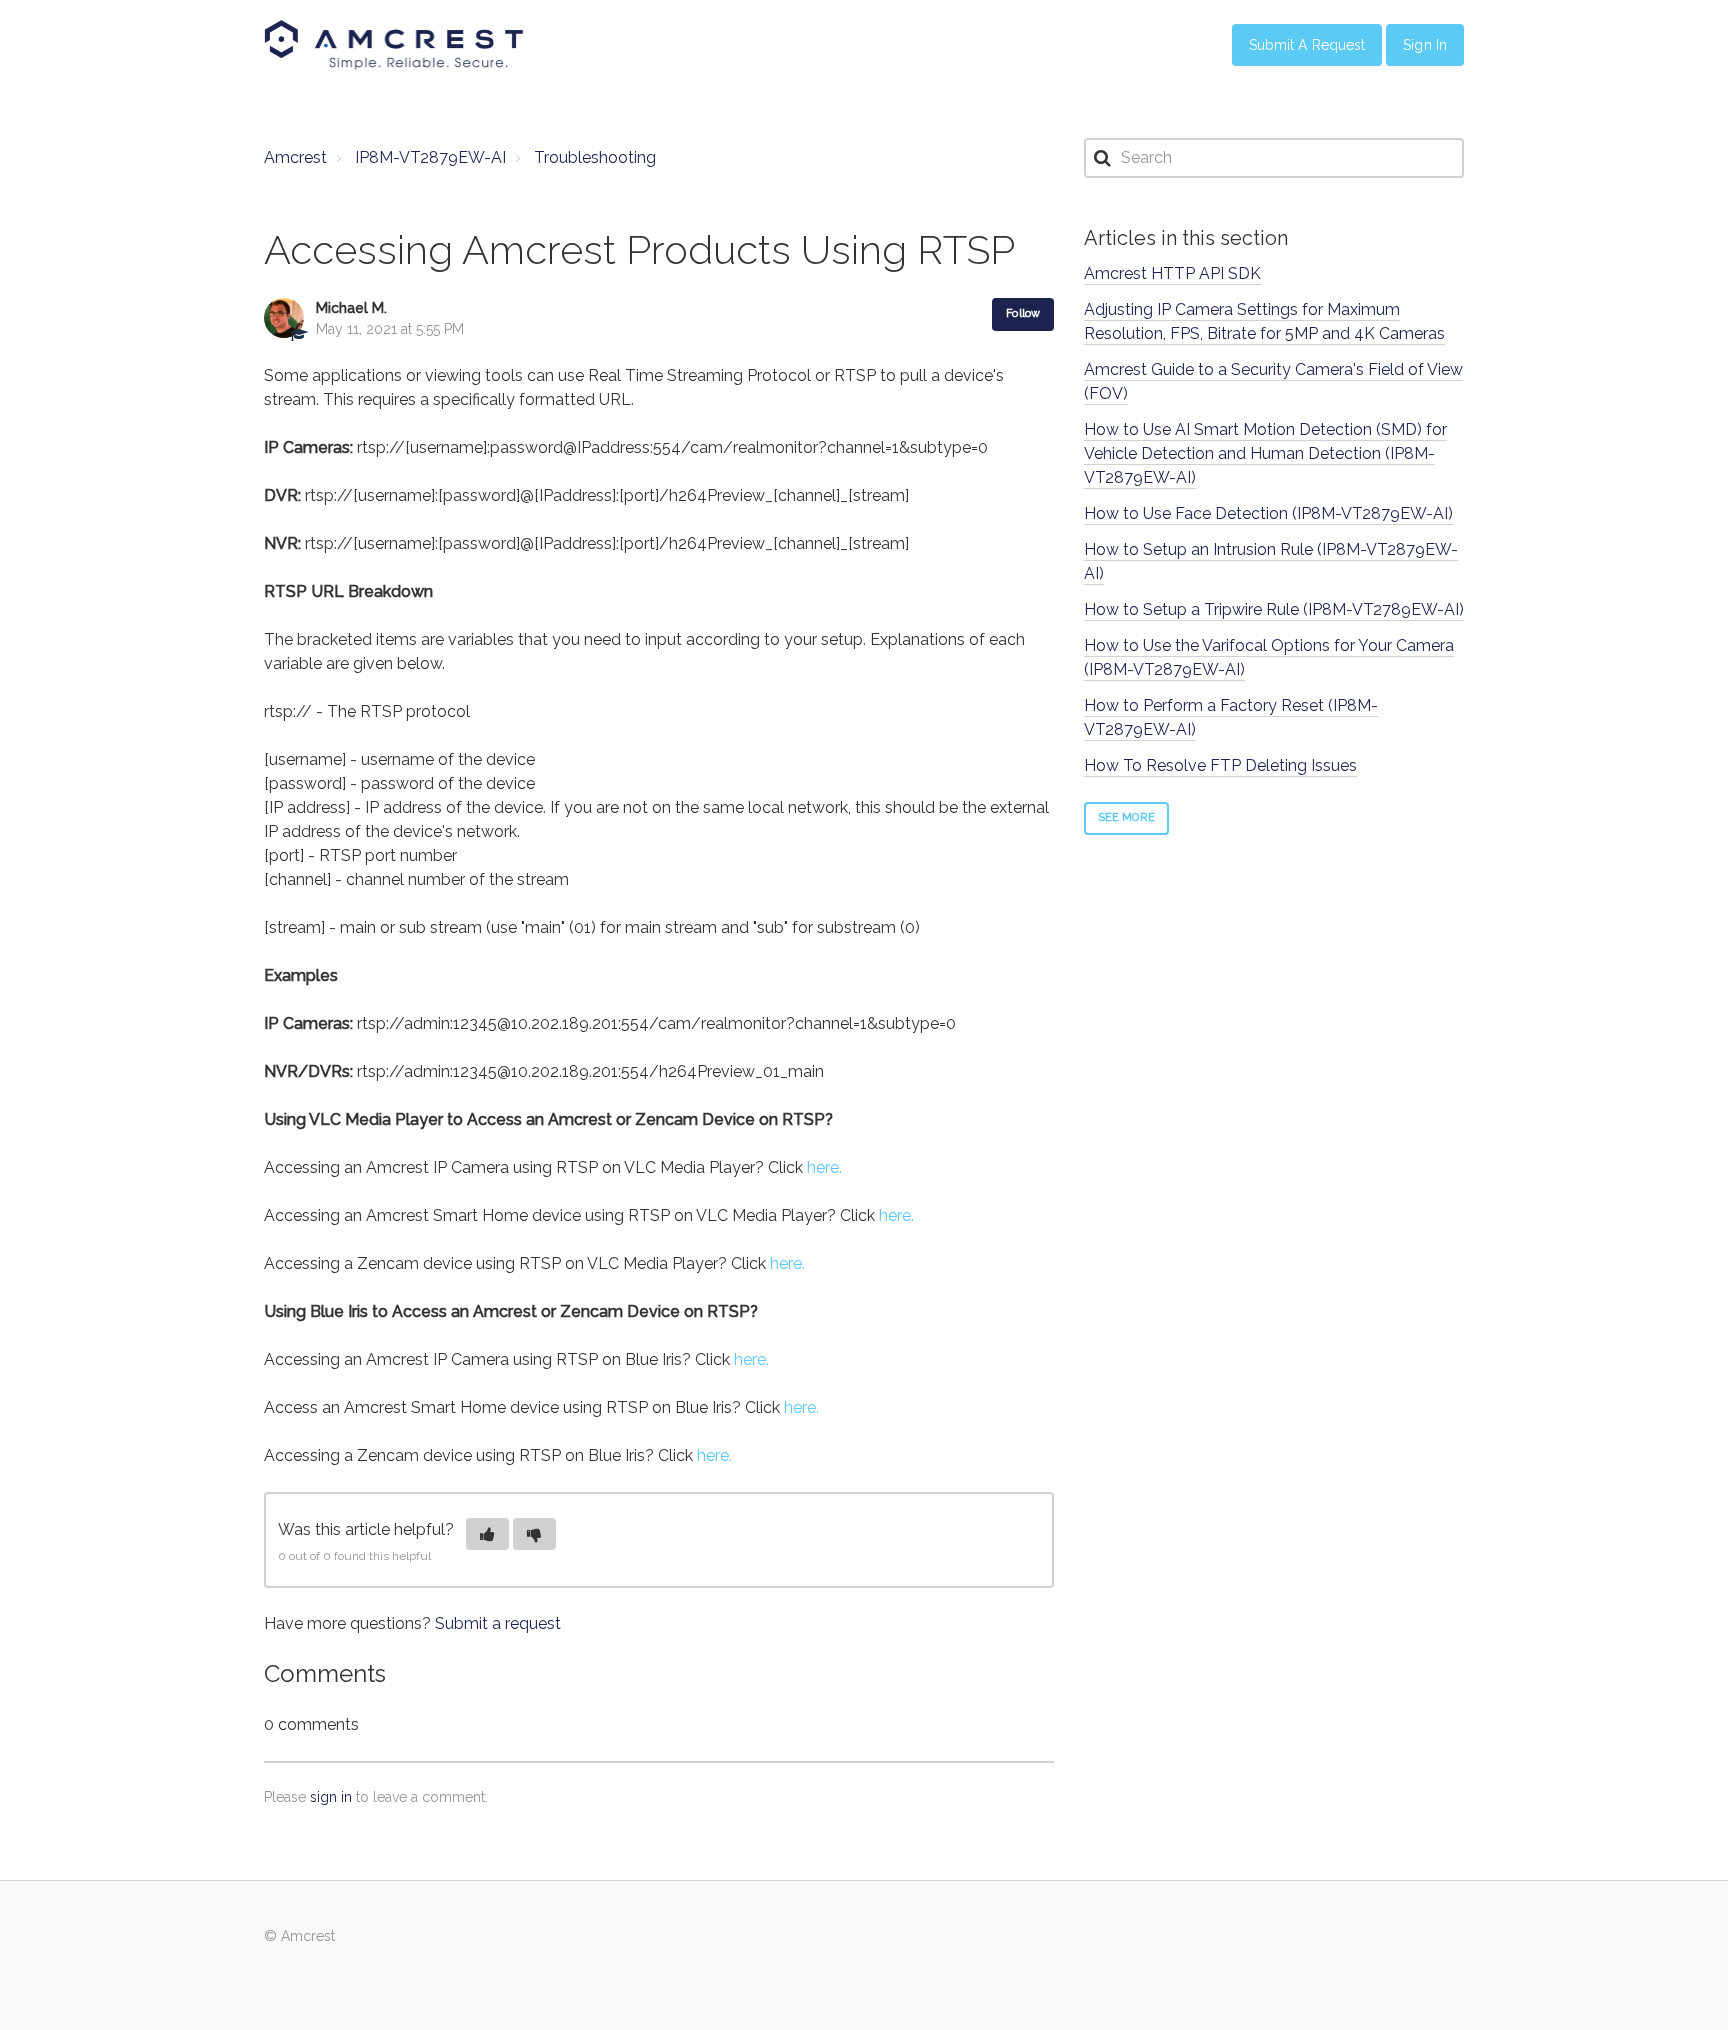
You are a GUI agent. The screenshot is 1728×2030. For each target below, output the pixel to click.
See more (1126, 817)
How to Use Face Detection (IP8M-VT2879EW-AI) (1268, 513)
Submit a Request (1307, 45)
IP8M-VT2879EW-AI (430, 157)
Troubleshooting (595, 157)
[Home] (394, 45)
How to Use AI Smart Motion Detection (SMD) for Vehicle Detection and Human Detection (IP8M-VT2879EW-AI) (1265, 453)
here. (824, 1167)
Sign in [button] (1425, 45)
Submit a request (498, 1623)
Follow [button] (1023, 313)
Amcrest (295, 157)
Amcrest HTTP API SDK (1172, 273)
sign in (331, 1797)
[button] (487, 1534)
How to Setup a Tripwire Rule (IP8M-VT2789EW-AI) (1274, 609)
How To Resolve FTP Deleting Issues (1220, 765)
